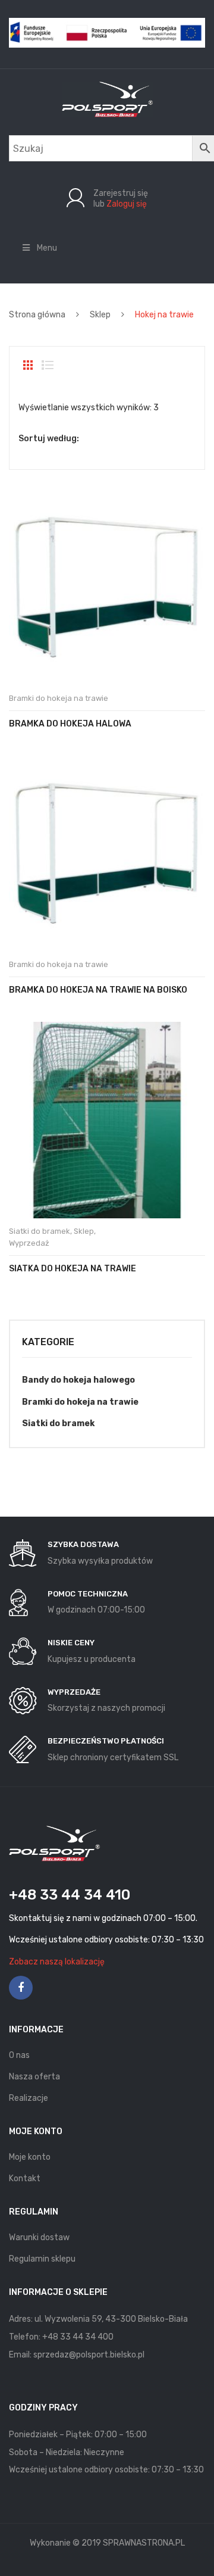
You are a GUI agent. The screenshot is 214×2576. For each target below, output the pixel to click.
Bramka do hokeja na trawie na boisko (98, 990)
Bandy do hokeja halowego (78, 1380)
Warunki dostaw (39, 2237)
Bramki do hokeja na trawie (59, 698)
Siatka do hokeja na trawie (73, 1269)
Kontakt (25, 2179)
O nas (19, 2055)
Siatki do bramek (40, 1231)
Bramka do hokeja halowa (70, 724)
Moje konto (30, 2157)
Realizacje (29, 2098)
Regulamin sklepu (42, 2259)
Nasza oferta (34, 2077)
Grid (28, 365)
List (48, 365)
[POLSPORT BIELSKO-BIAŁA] (107, 99)
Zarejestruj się (121, 193)
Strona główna (37, 315)
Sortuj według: (49, 439)
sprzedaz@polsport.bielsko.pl (89, 2355)
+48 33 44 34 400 (78, 2337)
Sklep (100, 315)
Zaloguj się (127, 204)
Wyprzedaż (29, 1243)
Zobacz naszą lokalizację (57, 1962)
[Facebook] (21, 1988)
